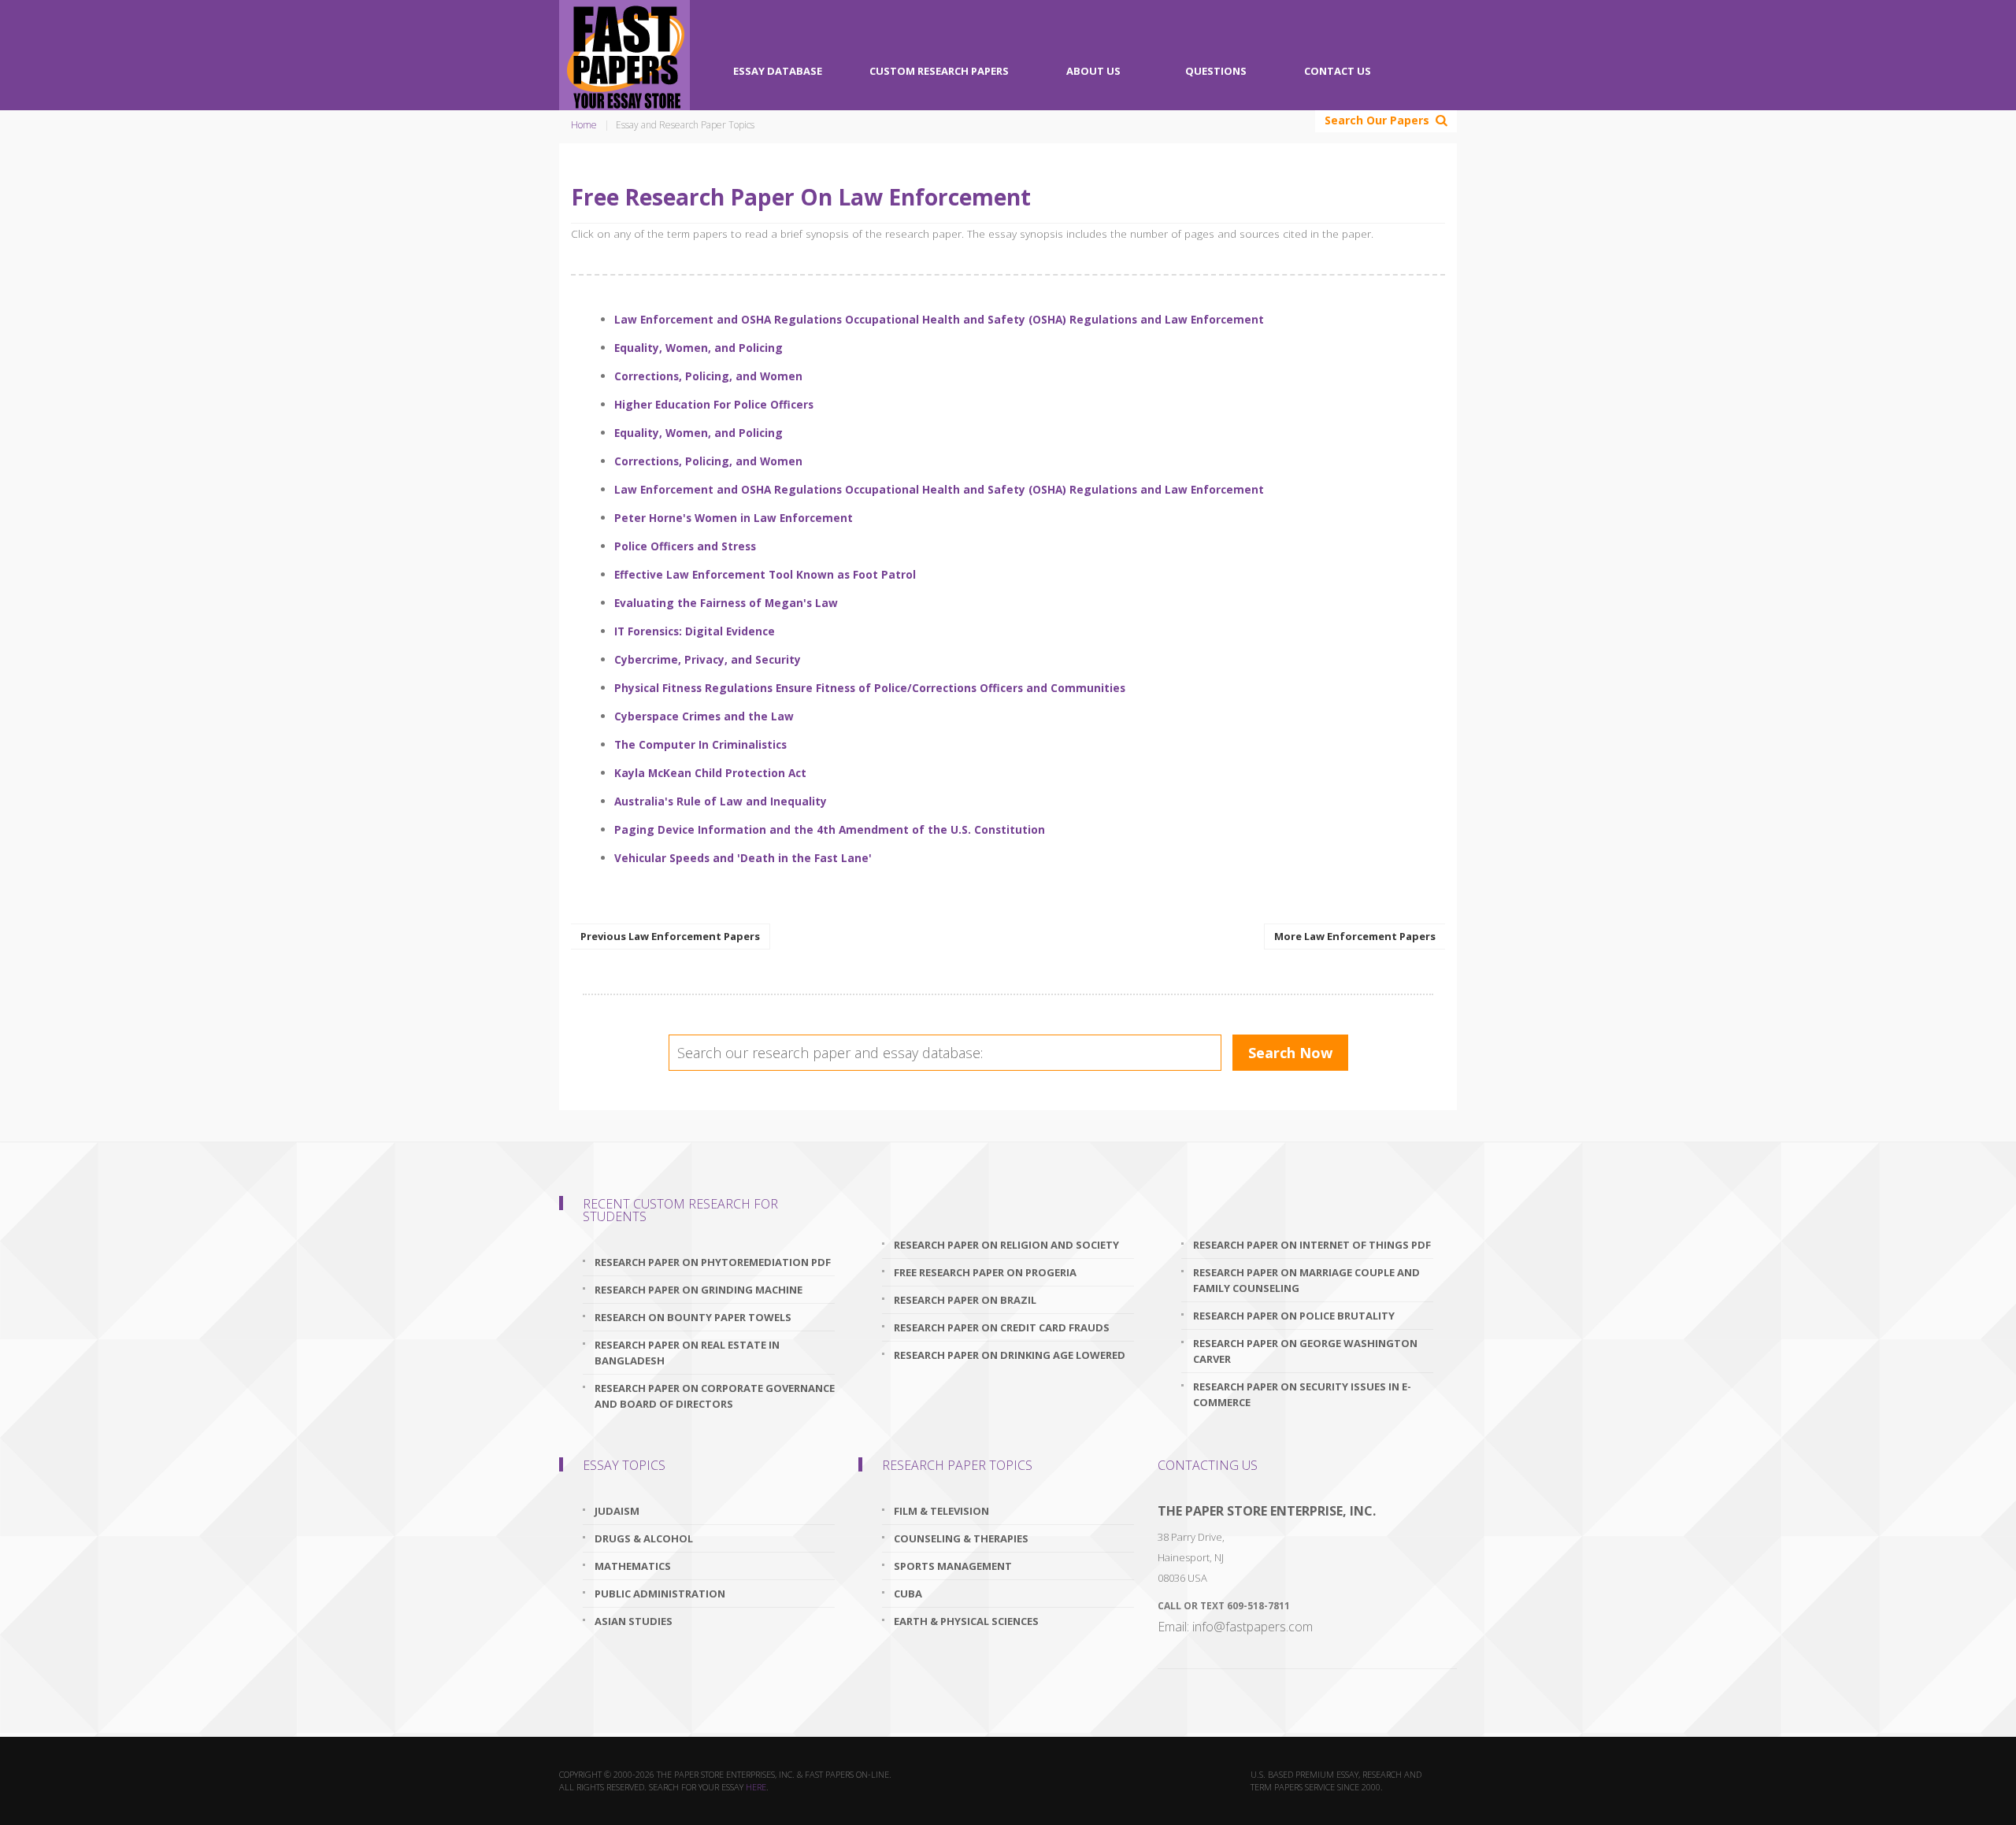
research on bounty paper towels (693, 1317)
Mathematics (633, 1566)
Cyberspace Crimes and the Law (704, 716)
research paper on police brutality (1294, 1316)
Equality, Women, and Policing (699, 348)
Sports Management (953, 1566)
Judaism (617, 1511)
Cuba (908, 1594)
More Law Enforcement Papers (1355, 936)
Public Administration (660, 1594)
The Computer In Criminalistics (700, 744)
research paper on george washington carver (1305, 1351)
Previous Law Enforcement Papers (670, 936)
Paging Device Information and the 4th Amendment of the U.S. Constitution (830, 829)
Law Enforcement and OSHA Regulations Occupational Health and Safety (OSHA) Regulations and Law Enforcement (939, 319)
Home (584, 125)
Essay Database (778, 71)
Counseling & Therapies (961, 1538)
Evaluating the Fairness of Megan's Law (726, 603)
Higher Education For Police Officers (714, 404)
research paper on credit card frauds (1002, 1327)
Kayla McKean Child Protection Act (710, 773)
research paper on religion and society (1006, 1245)
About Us (1093, 71)
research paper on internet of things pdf (1312, 1245)
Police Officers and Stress (685, 546)
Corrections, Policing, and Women (708, 376)
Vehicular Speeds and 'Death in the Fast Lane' (743, 858)
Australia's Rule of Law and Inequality (721, 801)
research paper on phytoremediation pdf (713, 1262)
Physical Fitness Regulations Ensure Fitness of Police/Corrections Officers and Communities (870, 688)
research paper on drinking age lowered (1010, 1355)
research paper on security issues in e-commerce (1302, 1394)
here (756, 1787)
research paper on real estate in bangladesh (687, 1353)
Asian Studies (634, 1621)
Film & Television (941, 1511)
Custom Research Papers (939, 71)
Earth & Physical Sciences (966, 1621)
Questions (1216, 71)
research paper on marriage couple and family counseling (1306, 1280)
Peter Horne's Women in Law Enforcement (734, 518)
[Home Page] (624, 55)
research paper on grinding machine (699, 1290)
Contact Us (1338, 71)
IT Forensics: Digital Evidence (695, 631)
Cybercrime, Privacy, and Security (708, 659)
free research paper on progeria (985, 1272)
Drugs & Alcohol (644, 1538)
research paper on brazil (965, 1300)
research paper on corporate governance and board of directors (715, 1396)
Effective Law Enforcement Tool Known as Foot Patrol (765, 574)
